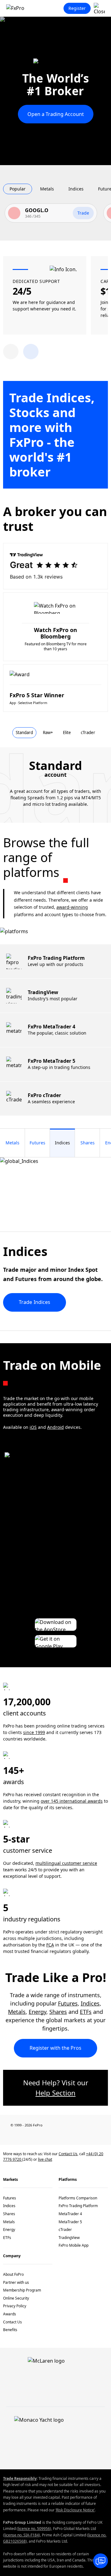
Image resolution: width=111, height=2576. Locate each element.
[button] (31, 352)
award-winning (72, 907)
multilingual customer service (66, 1863)
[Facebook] (6, 2136)
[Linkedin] (23, 2136)
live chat (45, 2159)
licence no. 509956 (34, 2529)
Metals (17, 2012)
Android (55, 1427)
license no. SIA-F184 (22, 2535)
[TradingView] (105, 2136)
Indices (90, 2003)
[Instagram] (88, 2136)
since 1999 (34, 1732)
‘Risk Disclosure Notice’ (75, 2510)
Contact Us (68, 2154)
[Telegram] (72, 2136)
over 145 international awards (72, 1801)
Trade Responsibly (20, 2478)
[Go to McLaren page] (55, 65)
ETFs (86, 2012)
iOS (33, 1427)
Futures (68, 2003)
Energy (37, 2012)
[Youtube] (55, 2136)
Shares (58, 2012)
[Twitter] (39, 2136)
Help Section (55, 2093)
